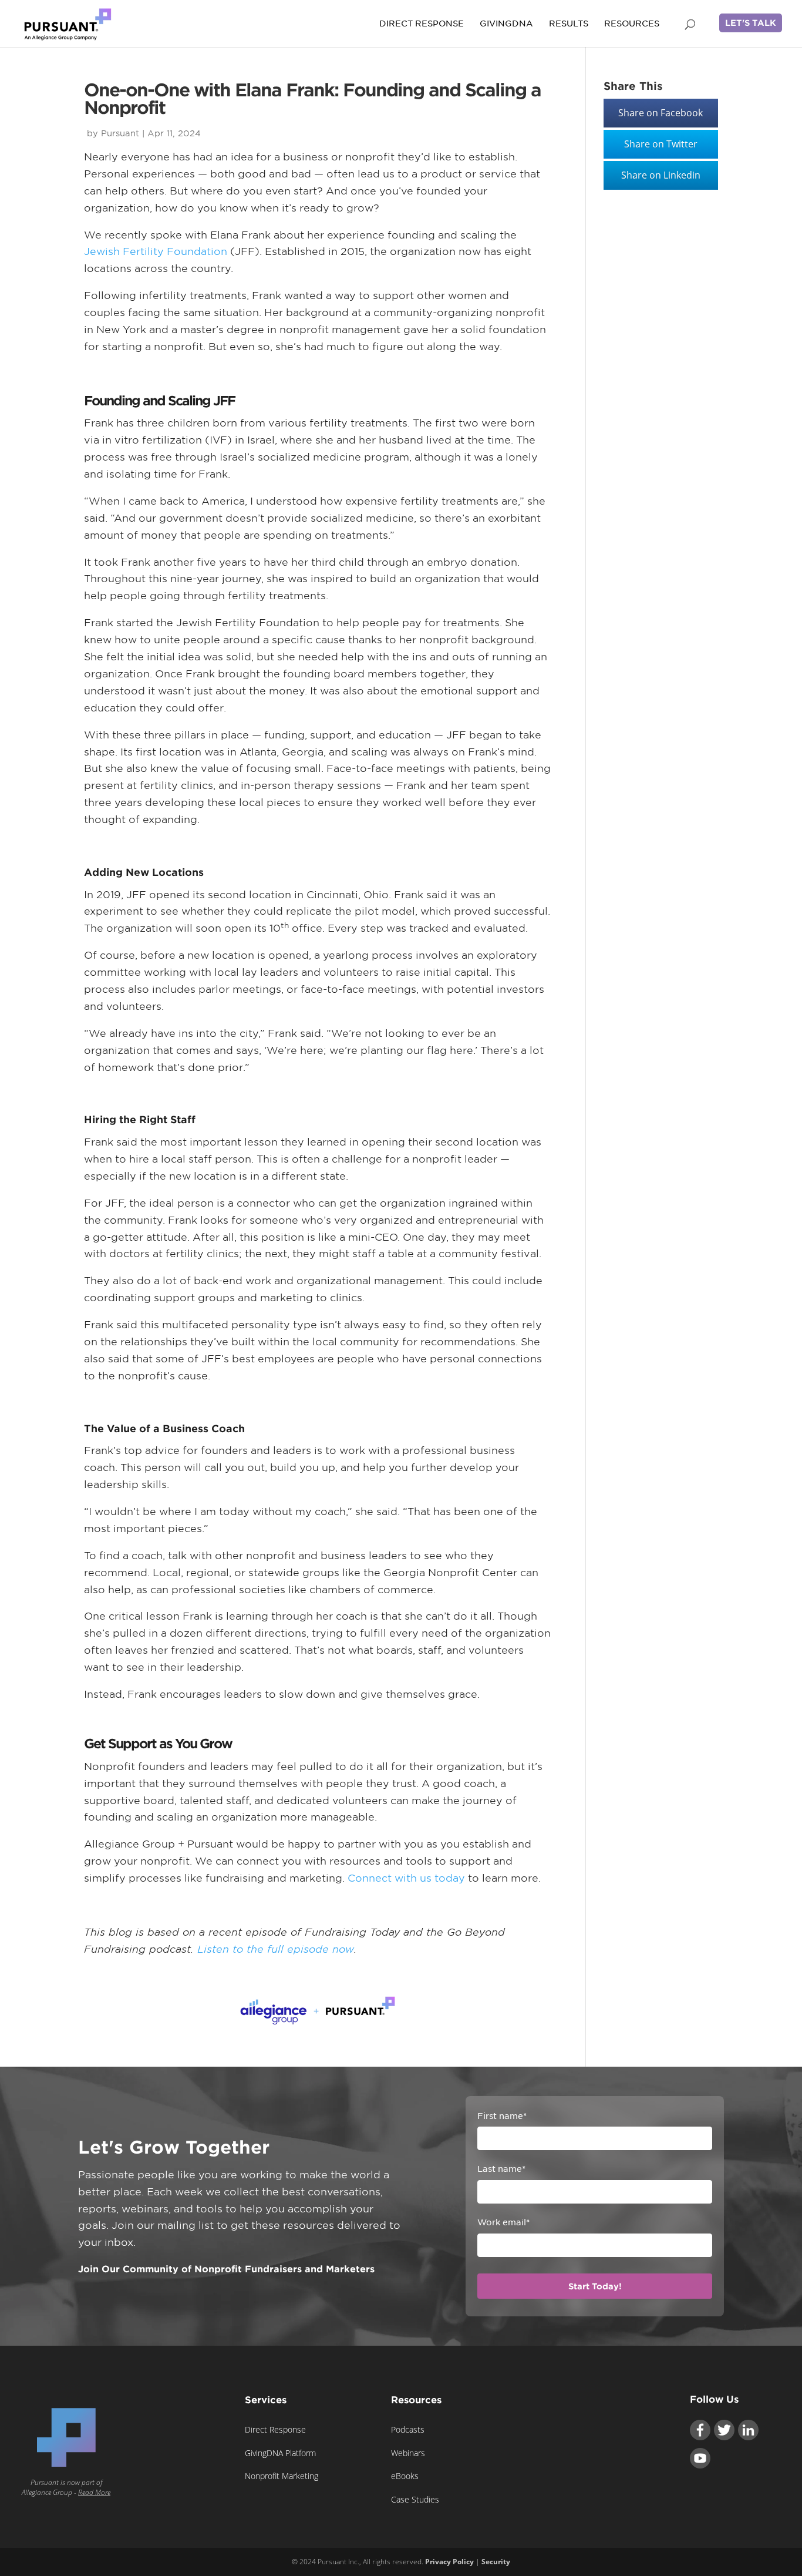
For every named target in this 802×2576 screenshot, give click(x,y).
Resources (632, 24)
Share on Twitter (661, 144)
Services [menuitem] (266, 2400)
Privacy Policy (449, 2562)
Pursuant (120, 133)
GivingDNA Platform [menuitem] (280, 2453)
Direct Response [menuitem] (275, 2429)
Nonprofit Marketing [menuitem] (282, 2476)
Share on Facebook (661, 113)
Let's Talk (751, 23)
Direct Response (422, 24)
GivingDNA (506, 24)
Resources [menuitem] (416, 2400)
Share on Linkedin (661, 175)
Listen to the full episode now (276, 1949)
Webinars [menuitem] (408, 2453)
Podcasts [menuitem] (408, 2429)
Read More (94, 2492)
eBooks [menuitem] (405, 2476)
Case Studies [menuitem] (415, 2499)
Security (496, 2562)
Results (569, 24)
